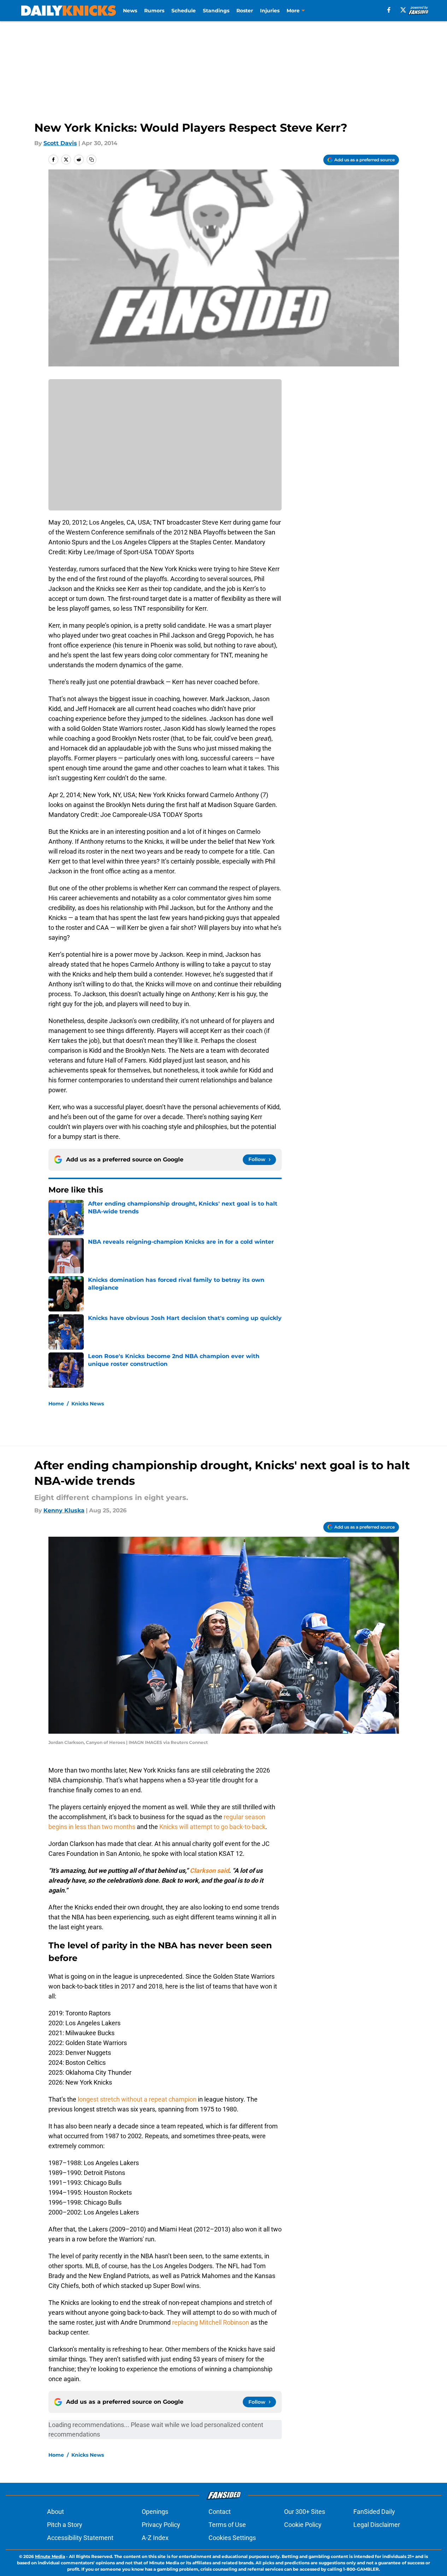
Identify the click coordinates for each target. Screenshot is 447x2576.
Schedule (184, 11)
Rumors (154, 11)
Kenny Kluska (64, 1510)
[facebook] (389, 10)
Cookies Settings (232, 2538)
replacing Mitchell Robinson (211, 2322)
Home (56, 1404)
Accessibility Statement (80, 2538)
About (55, 2512)
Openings (155, 2512)
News (130, 11)
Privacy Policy (161, 2525)
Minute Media (50, 2556)
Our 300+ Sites (305, 2512)
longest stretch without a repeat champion (137, 2099)
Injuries (270, 11)
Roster (245, 11)
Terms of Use (227, 2525)
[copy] (92, 160)
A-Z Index (155, 2538)
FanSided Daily (374, 2512)
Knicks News (88, 1404)
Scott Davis (60, 143)
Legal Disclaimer (377, 2525)
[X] (403, 10)
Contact (220, 2512)
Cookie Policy (303, 2525)
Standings (216, 11)
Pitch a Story (65, 2525)
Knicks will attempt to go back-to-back (212, 1827)
